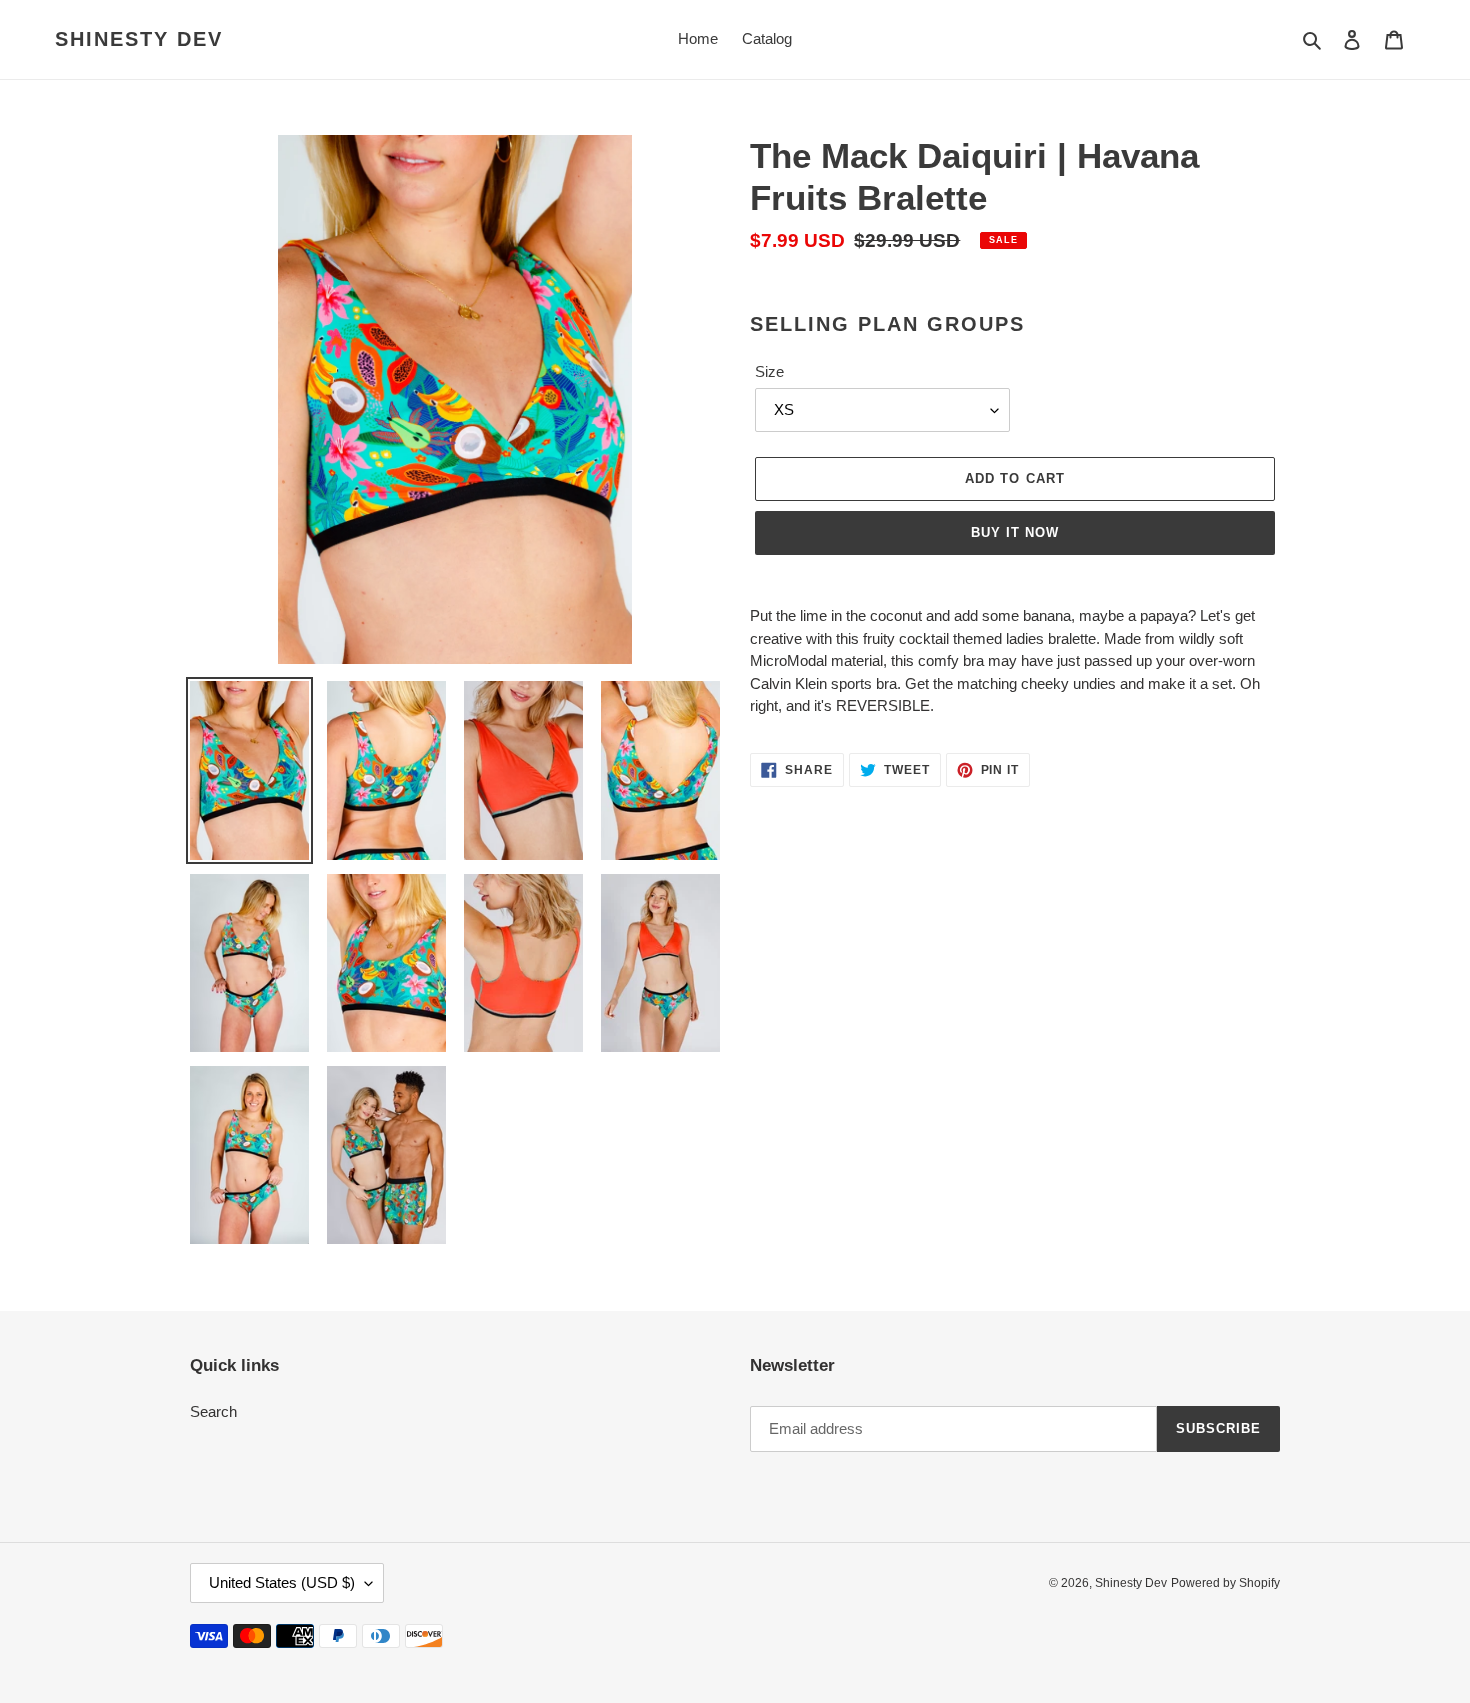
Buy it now (1015, 532)
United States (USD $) (282, 1582)
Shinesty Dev (139, 39)
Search (213, 1411)
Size (769, 371)
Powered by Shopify (1225, 1583)
